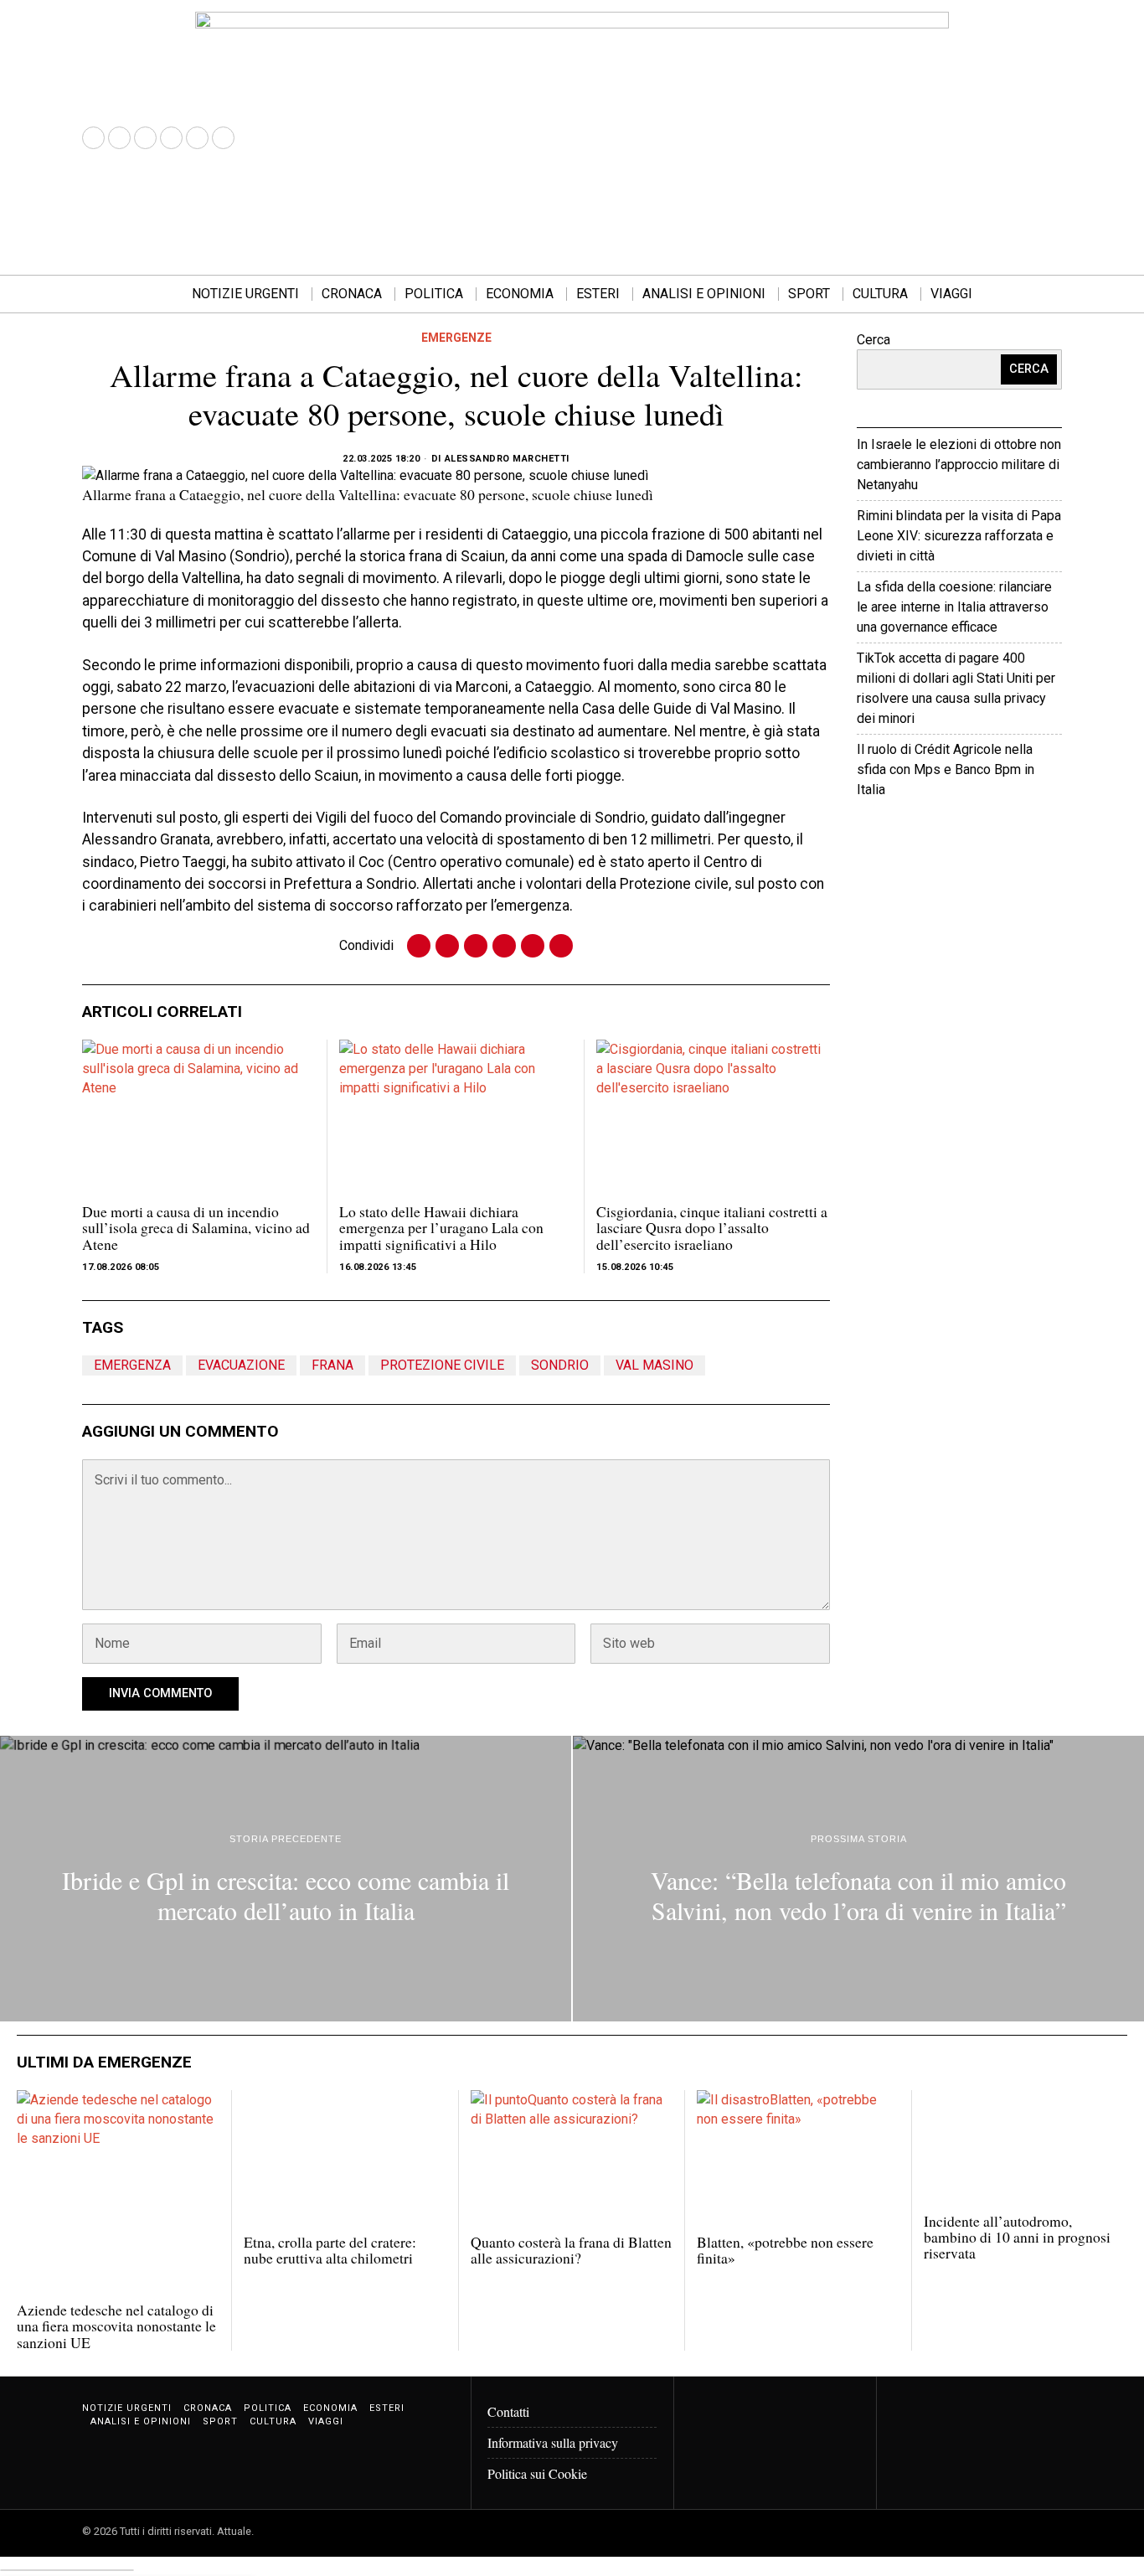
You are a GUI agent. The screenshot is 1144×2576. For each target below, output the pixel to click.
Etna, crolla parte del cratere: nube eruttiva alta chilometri (330, 2251)
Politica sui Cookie (537, 2473)
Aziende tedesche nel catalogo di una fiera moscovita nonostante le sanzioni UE (116, 2326)
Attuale (1009, 841)
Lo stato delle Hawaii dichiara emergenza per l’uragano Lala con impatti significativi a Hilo (441, 1228)
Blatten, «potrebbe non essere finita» (785, 2251)
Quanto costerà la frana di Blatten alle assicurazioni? (571, 2251)
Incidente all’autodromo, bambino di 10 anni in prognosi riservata (1017, 2238)
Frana (332, 1365)
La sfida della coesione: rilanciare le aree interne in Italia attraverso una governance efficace (954, 607)
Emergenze (456, 338)
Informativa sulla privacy (553, 2442)
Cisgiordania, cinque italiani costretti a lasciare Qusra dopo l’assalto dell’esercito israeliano (712, 1228)
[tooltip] (93, 138)
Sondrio (560, 1365)
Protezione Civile (442, 1365)
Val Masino (654, 1365)
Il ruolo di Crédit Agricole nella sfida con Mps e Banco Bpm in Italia (946, 769)
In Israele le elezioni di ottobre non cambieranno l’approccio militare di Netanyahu (959, 465)
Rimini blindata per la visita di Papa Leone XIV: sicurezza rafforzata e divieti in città (959, 536)
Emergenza (132, 1365)
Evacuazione (241, 1365)
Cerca (873, 340)
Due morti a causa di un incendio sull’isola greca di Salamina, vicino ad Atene (196, 1228)
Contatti (508, 2411)
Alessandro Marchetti (507, 459)
